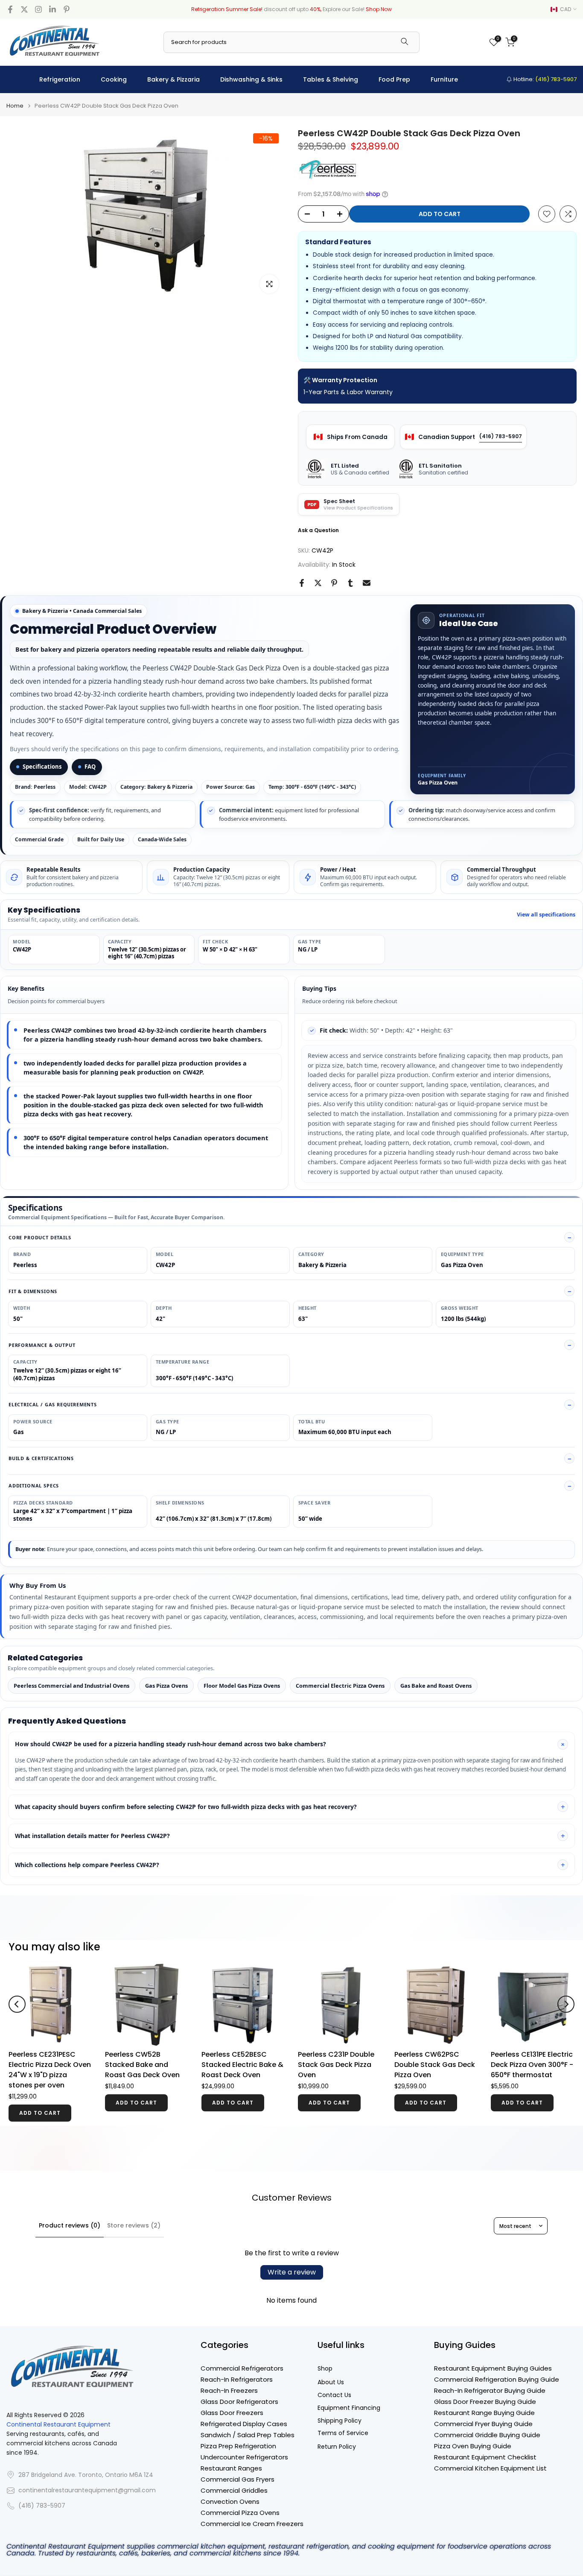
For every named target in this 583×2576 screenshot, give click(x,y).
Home (15, 106)
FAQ (90, 767)
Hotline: (544, 79)
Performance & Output (42, 1345)
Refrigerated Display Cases (244, 2424)
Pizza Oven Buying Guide (473, 2446)
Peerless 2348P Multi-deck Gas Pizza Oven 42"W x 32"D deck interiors (485, 2070)
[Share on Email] (367, 583)
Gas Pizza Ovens (166, 1686)
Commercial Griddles (234, 2490)
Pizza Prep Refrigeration (238, 2446)
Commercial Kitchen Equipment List (490, 2468)
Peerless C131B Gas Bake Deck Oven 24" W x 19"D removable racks (296, 2065)
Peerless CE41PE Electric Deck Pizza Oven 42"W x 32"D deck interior (199, 2065)
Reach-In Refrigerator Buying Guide (490, 2390)
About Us (331, 2382)
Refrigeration (60, 79)
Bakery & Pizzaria (173, 79)
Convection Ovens (230, 2501)
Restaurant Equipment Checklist (485, 2457)
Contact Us (334, 2395)
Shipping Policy (340, 2421)
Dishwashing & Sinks (251, 79)
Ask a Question (318, 530)
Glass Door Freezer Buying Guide (485, 2402)
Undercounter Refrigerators (244, 2457)
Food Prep (394, 79)
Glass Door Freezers (232, 2413)
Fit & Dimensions (33, 1291)
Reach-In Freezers (229, 2390)
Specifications (42, 767)
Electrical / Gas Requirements (53, 1404)
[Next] (566, 2004)
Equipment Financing (349, 2408)
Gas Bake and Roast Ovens (436, 1686)
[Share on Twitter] (318, 583)
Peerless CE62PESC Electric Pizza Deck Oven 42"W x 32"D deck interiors (103, 2070)
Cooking (114, 79)
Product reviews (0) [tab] (70, 2225)
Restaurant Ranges (231, 2468)
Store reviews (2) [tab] (134, 2225)
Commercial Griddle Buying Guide (487, 2435)
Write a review (292, 2272)
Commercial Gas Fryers (238, 2479)
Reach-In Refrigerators (237, 2379)
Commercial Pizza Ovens (240, 2513)
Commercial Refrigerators (242, 2368)
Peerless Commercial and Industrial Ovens (71, 1686)
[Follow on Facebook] (10, 9)
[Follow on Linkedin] (52, 9)
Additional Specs (34, 1486)
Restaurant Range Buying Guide (484, 2413)
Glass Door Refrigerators (239, 2402)
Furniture (444, 79)
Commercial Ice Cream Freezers (252, 2524)
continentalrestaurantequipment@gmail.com (87, 2490)
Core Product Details (40, 1237)
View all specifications (546, 915)
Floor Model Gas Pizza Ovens (242, 1686)
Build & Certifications (41, 1458)
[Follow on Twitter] (24, 9)
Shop (325, 2369)
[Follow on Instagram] (38, 9)
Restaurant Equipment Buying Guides (493, 2368)
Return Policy (337, 2447)
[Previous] (17, 2004)
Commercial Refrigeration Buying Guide (497, 2379)
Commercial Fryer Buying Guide (483, 2424)
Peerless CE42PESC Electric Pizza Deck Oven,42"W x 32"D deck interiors (391, 2070)
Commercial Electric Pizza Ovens (340, 1686)
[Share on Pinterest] (334, 583)
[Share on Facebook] (302, 583)
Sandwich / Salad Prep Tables (248, 2435)
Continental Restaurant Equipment (58, 2425)
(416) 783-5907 (501, 436)
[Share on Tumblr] (350, 583)
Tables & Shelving (331, 79)
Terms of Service (343, 2433)
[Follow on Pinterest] (67, 9)
